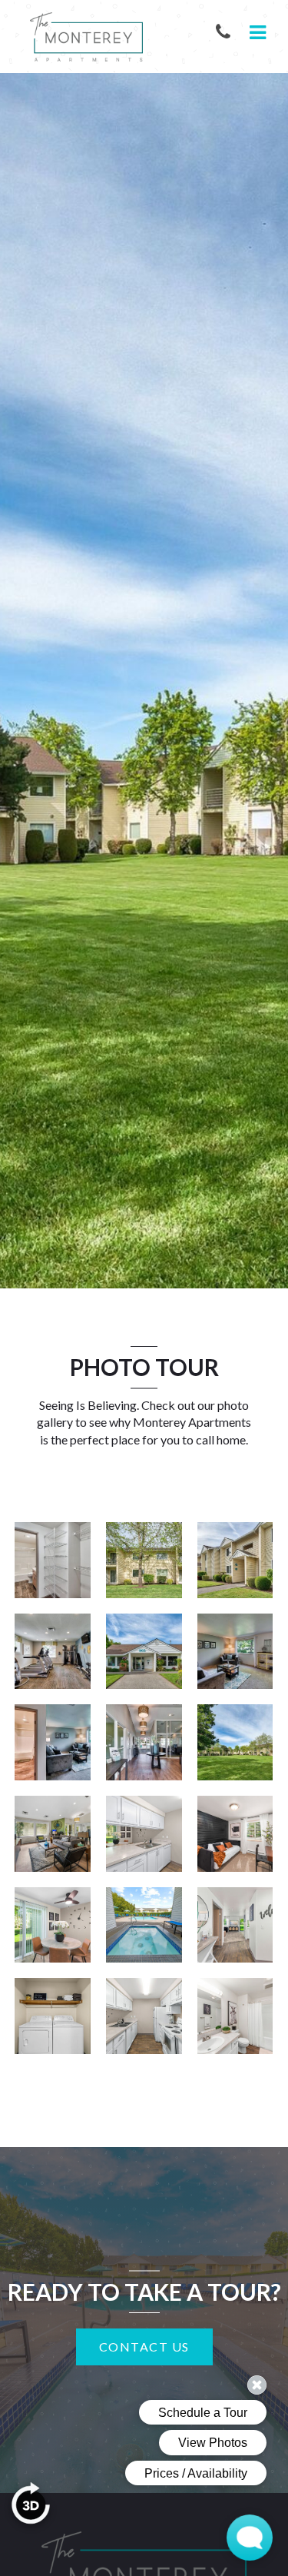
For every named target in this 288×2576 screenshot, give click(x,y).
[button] (226, 33)
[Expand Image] (53, 1560)
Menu (255, 33)
